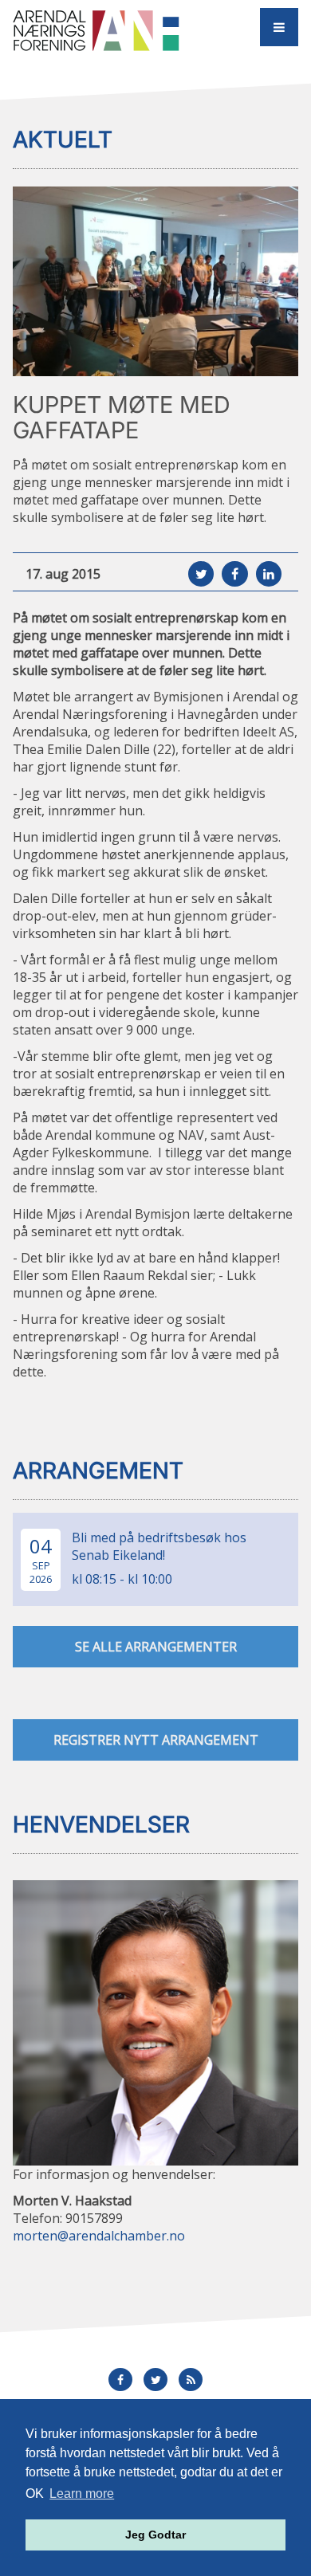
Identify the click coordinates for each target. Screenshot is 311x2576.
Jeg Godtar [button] (155, 2535)
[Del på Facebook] (234, 574)
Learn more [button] (82, 2494)
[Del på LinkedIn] (269, 574)
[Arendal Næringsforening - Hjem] (98, 30)
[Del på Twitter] (201, 574)
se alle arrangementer (156, 1647)
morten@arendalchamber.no (99, 2236)
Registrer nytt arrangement (156, 1740)
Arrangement (98, 1471)
